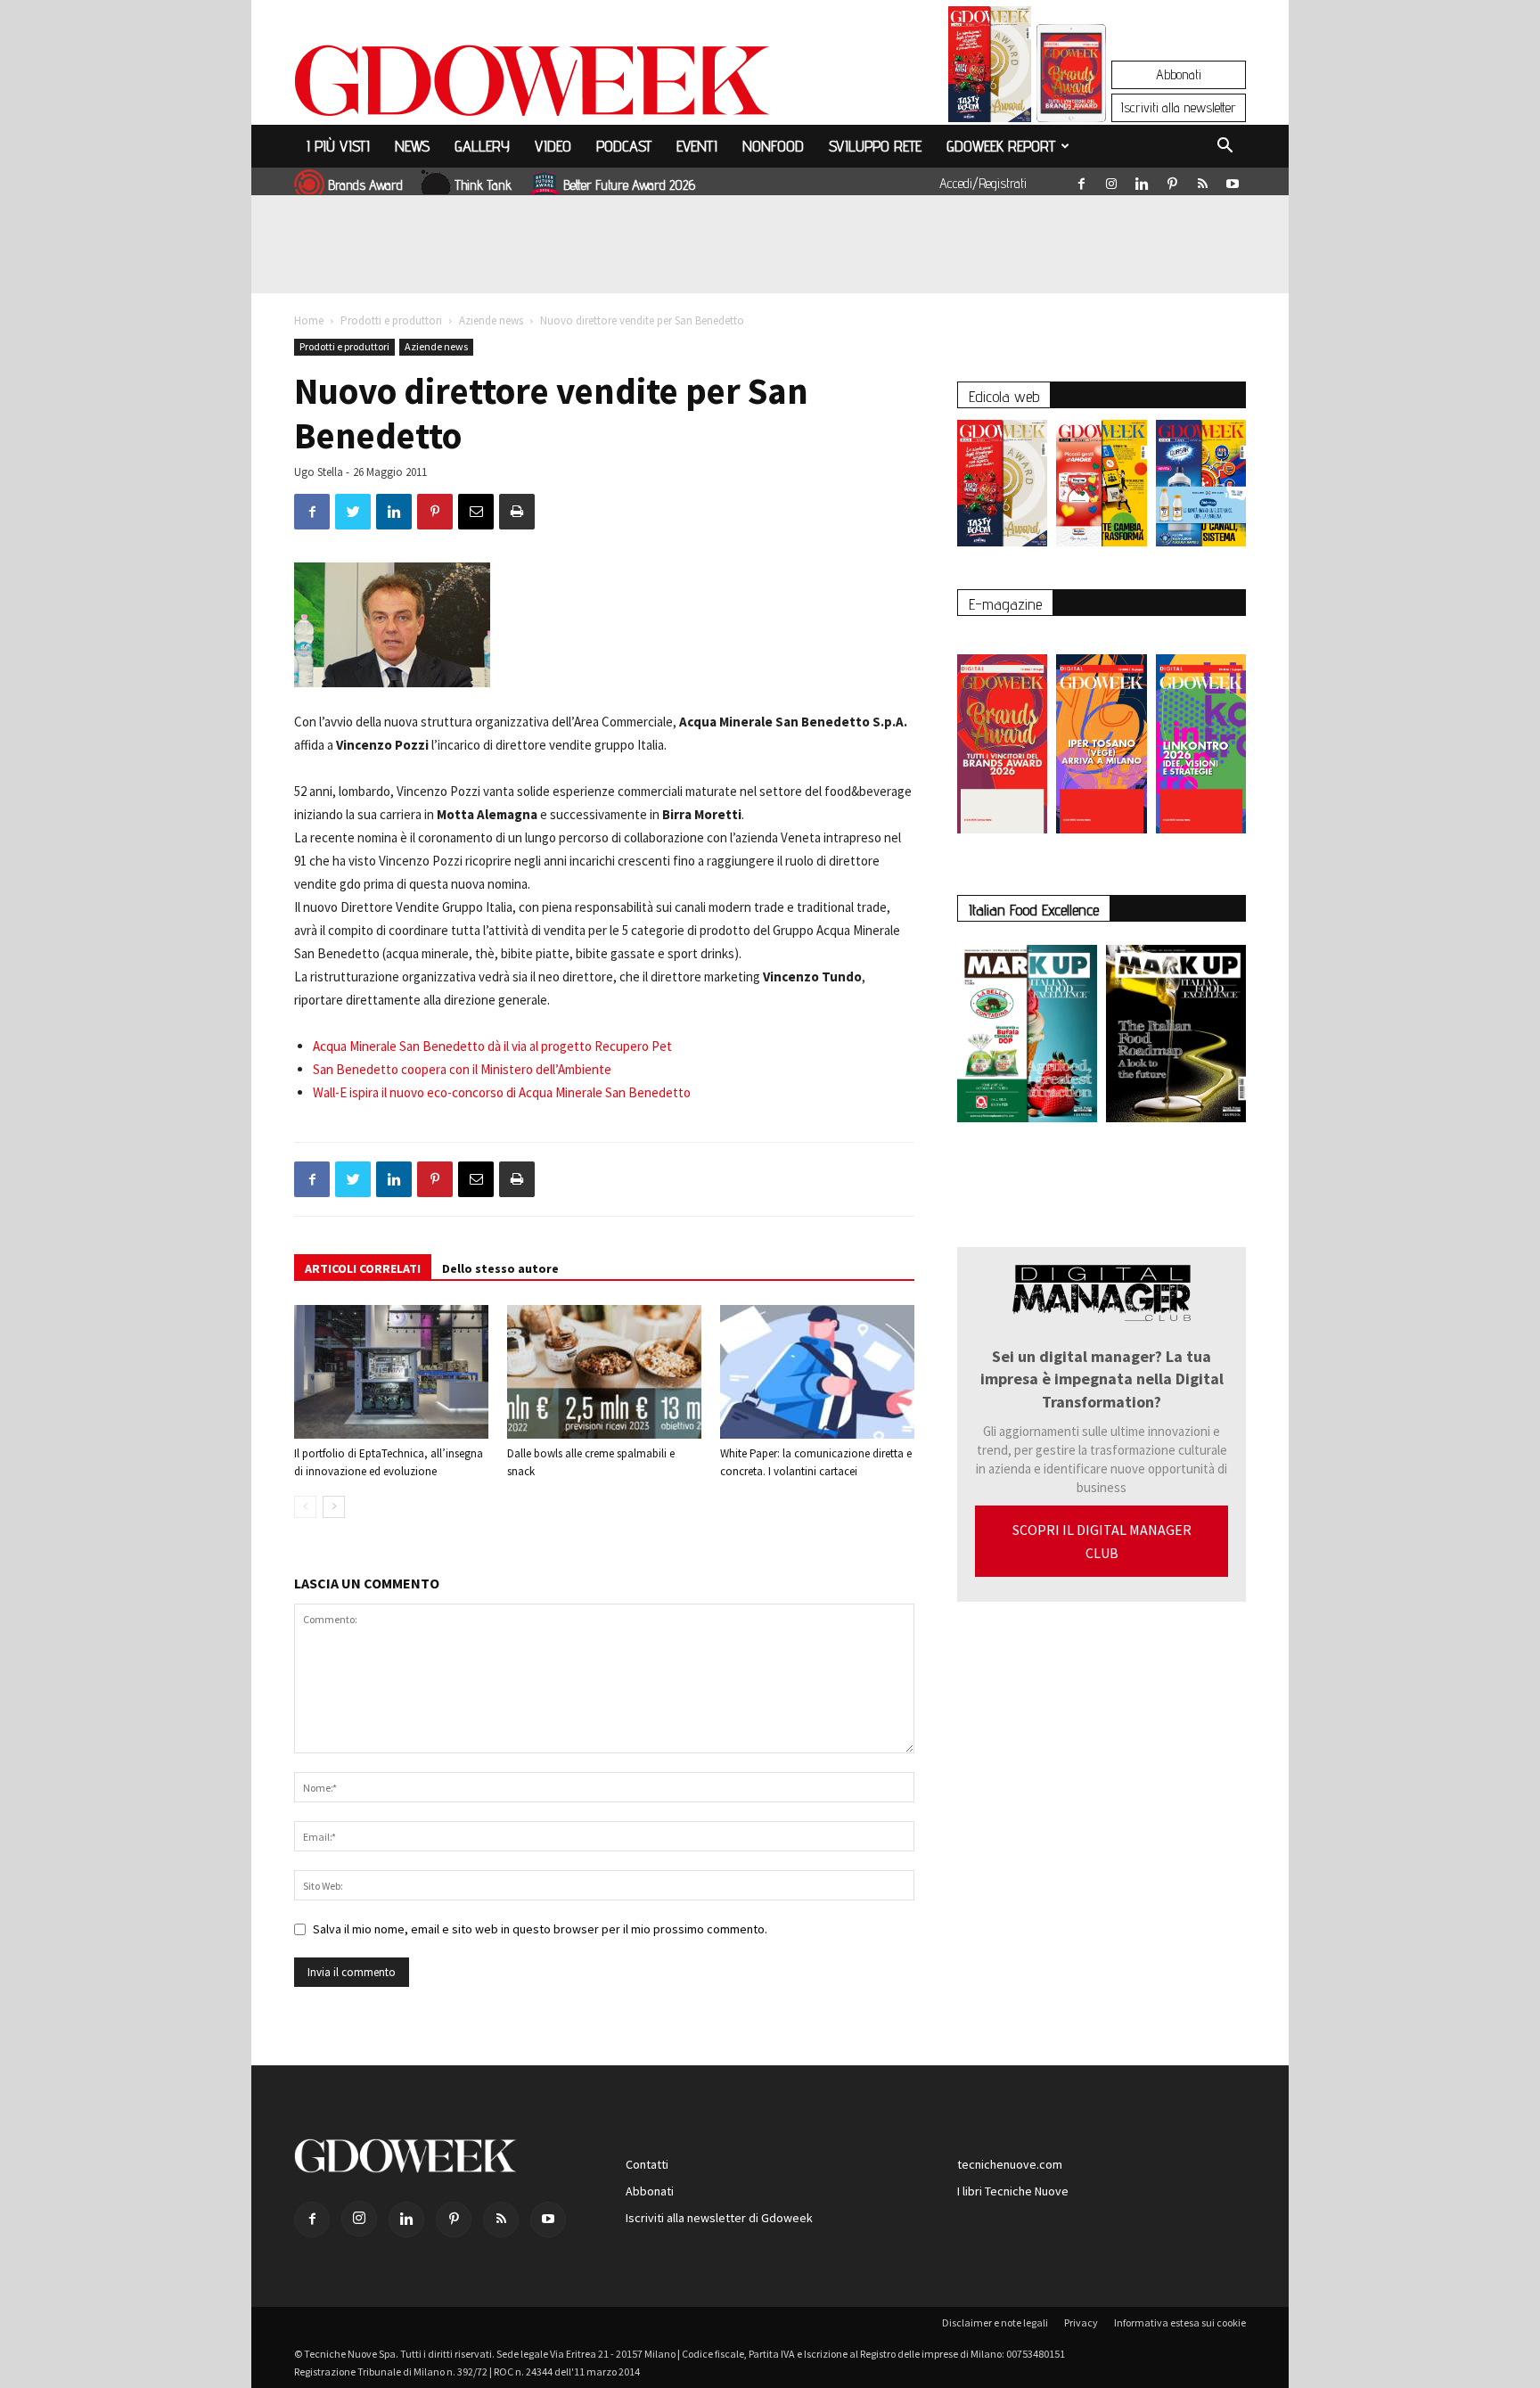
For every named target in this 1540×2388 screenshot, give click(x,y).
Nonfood (773, 146)
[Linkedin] (1142, 180)
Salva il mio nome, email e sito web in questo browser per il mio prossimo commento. (540, 1929)
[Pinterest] (1172, 180)
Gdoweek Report (1001, 146)
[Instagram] (1111, 180)
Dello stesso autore (500, 1268)
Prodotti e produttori (391, 320)
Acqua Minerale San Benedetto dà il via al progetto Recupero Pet (492, 1046)
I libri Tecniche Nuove (1013, 2191)
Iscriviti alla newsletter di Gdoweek (719, 2218)
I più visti (338, 146)
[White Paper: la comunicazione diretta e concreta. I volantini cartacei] (817, 1372)
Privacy (1081, 2322)
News (412, 146)
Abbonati (1179, 74)
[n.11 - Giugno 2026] (1101, 488)
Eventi (697, 146)
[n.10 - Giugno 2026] (1201, 488)
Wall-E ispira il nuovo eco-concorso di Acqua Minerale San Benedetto (502, 1092)
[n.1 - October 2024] (1176, 1037)
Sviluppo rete (875, 146)
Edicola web (1004, 396)
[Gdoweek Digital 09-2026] (1201, 735)
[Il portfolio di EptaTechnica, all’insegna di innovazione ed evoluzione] (391, 1372)
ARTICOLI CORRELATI (363, 1268)
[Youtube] (1233, 180)
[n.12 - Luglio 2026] (990, 69)
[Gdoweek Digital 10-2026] (1101, 735)
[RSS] (1202, 180)
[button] (1225, 148)
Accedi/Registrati (983, 183)
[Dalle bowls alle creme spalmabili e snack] (604, 1372)
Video (553, 146)
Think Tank (483, 185)
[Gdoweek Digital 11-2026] (1071, 98)
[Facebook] (1081, 180)
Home (309, 320)
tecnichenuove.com (1010, 2164)
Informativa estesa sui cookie (1180, 2322)
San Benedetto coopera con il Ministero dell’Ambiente (462, 1069)
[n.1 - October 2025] (1027, 1037)
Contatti (647, 2164)
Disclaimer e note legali (995, 2322)
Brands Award (365, 185)
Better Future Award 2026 (629, 185)
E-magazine (1005, 604)
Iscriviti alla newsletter (1179, 107)
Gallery (482, 146)
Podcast (624, 146)
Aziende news (491, 320)
